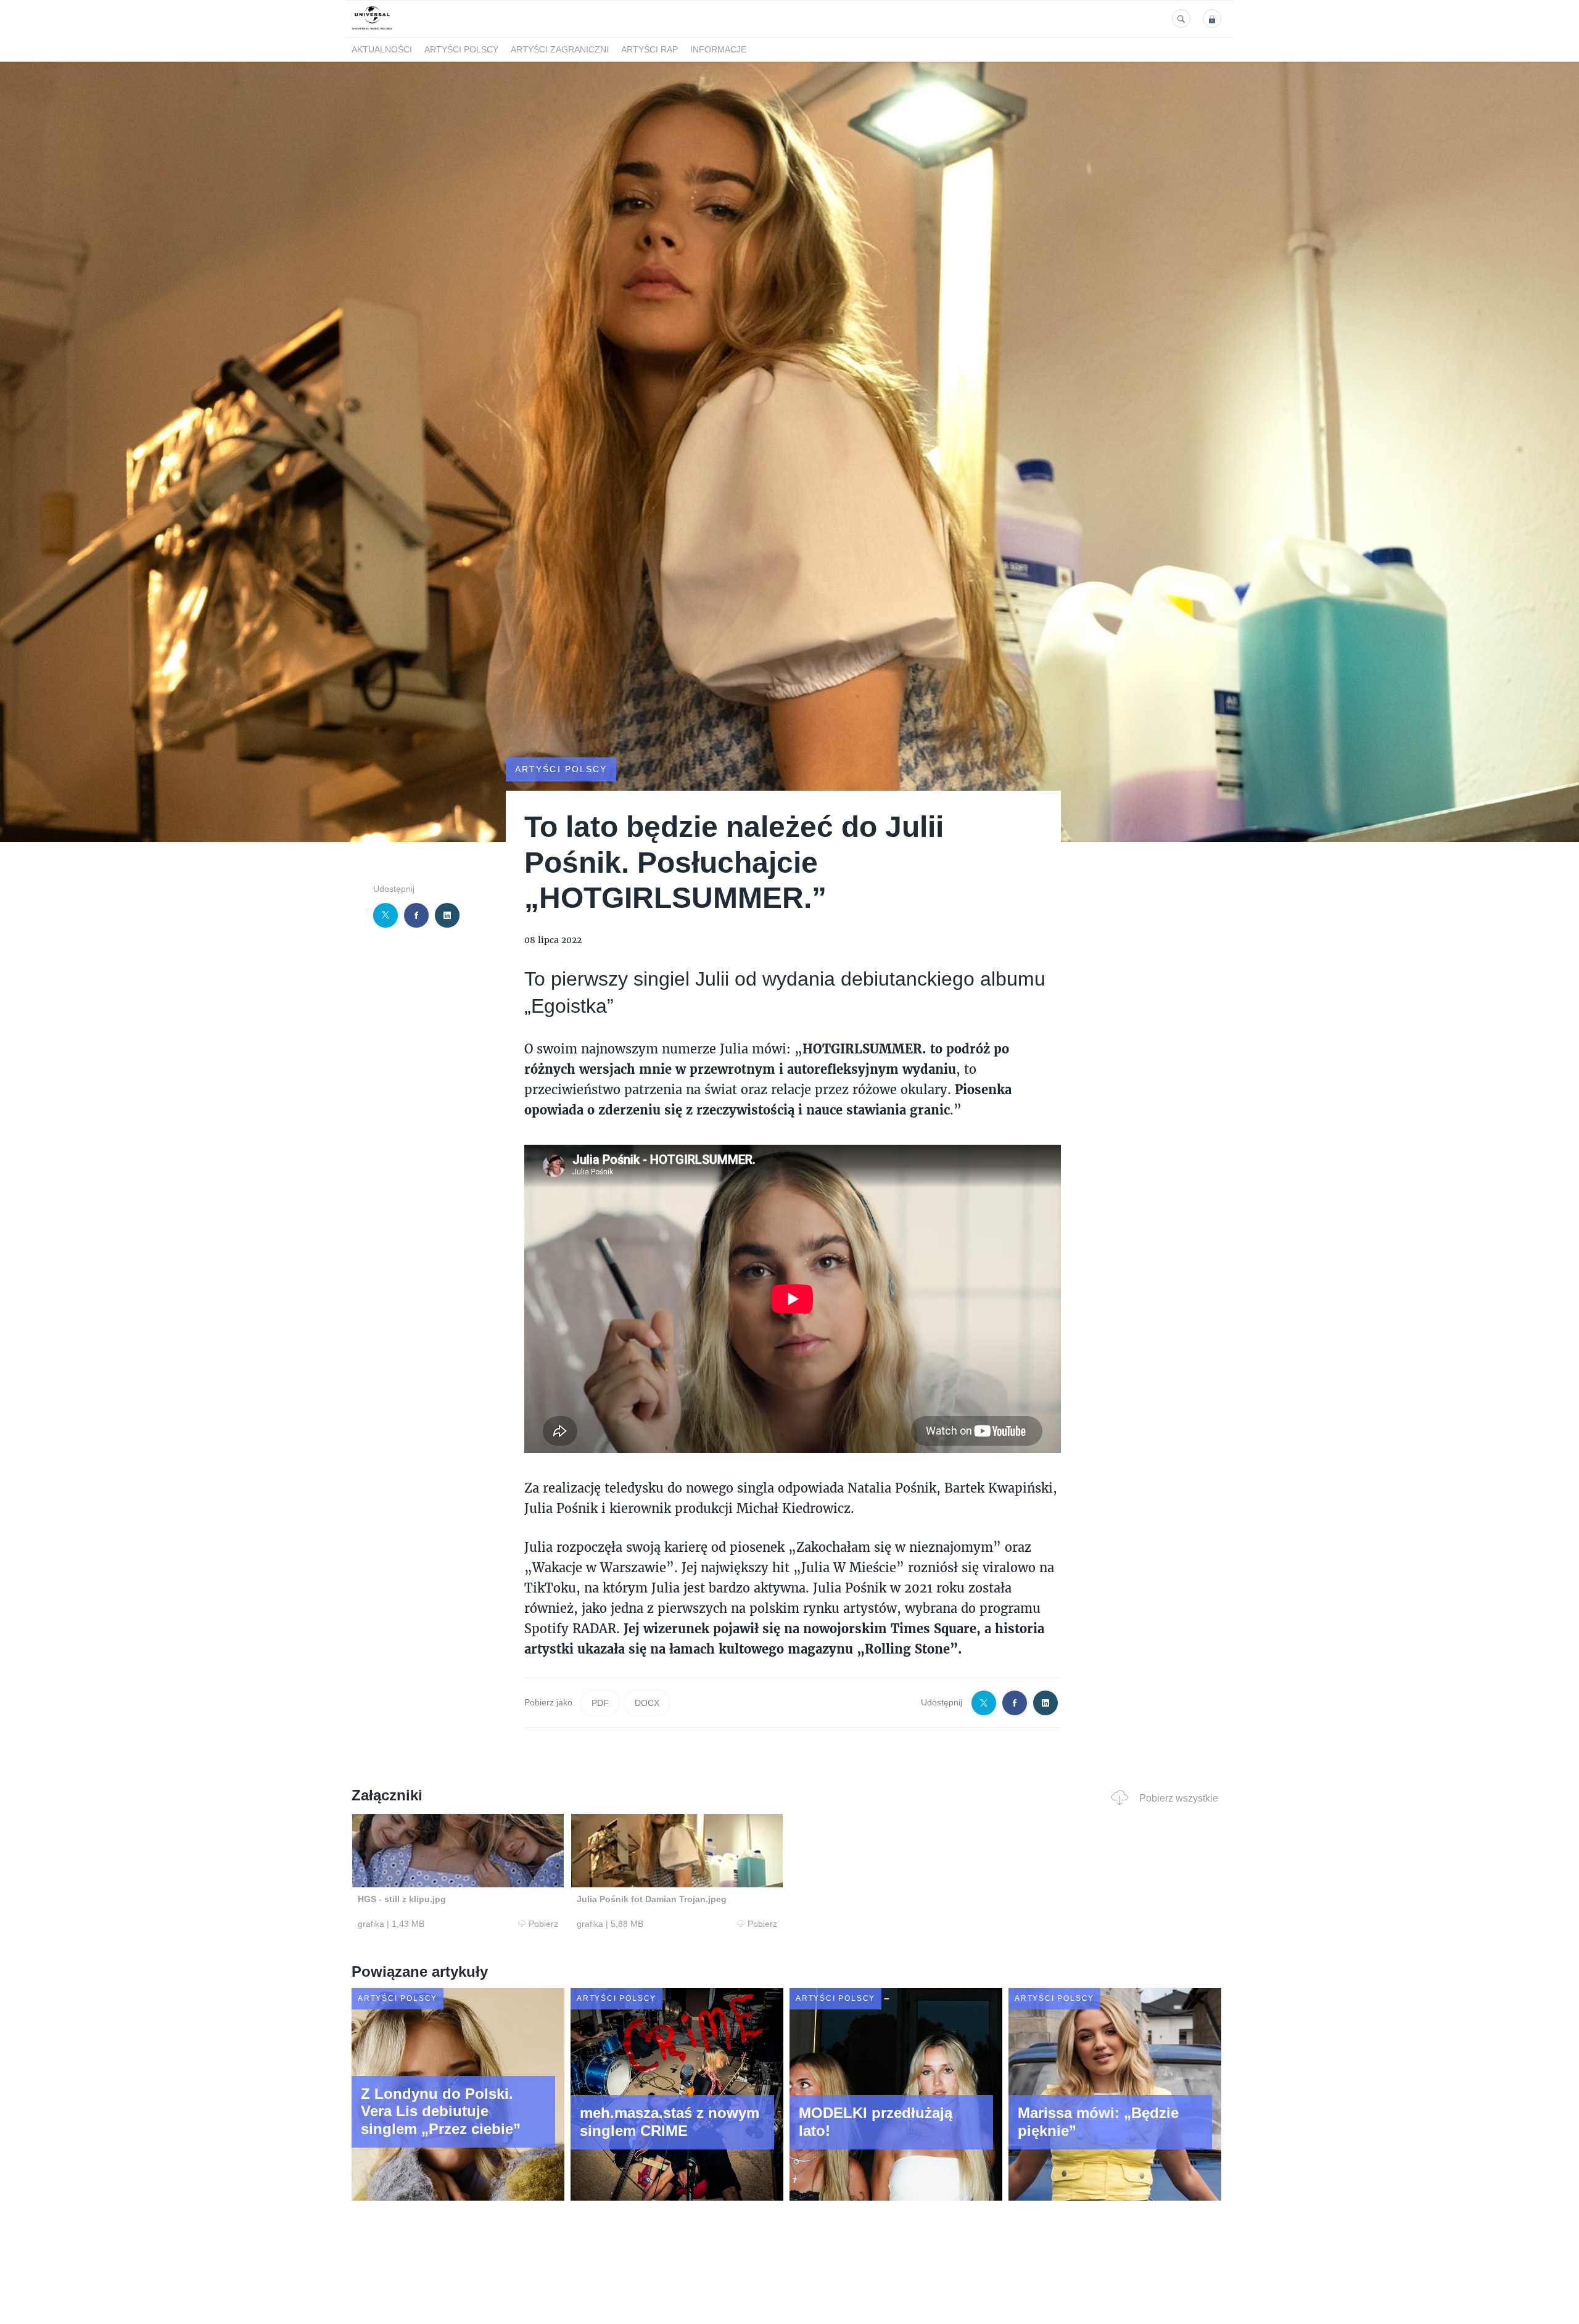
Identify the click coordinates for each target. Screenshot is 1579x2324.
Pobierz (543, 1924)
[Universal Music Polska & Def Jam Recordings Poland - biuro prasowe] (372, 30)
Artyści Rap (649, 50)
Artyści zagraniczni (560, 50)
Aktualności (382, 50)
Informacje (718, 50)
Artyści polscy (461, 50)
